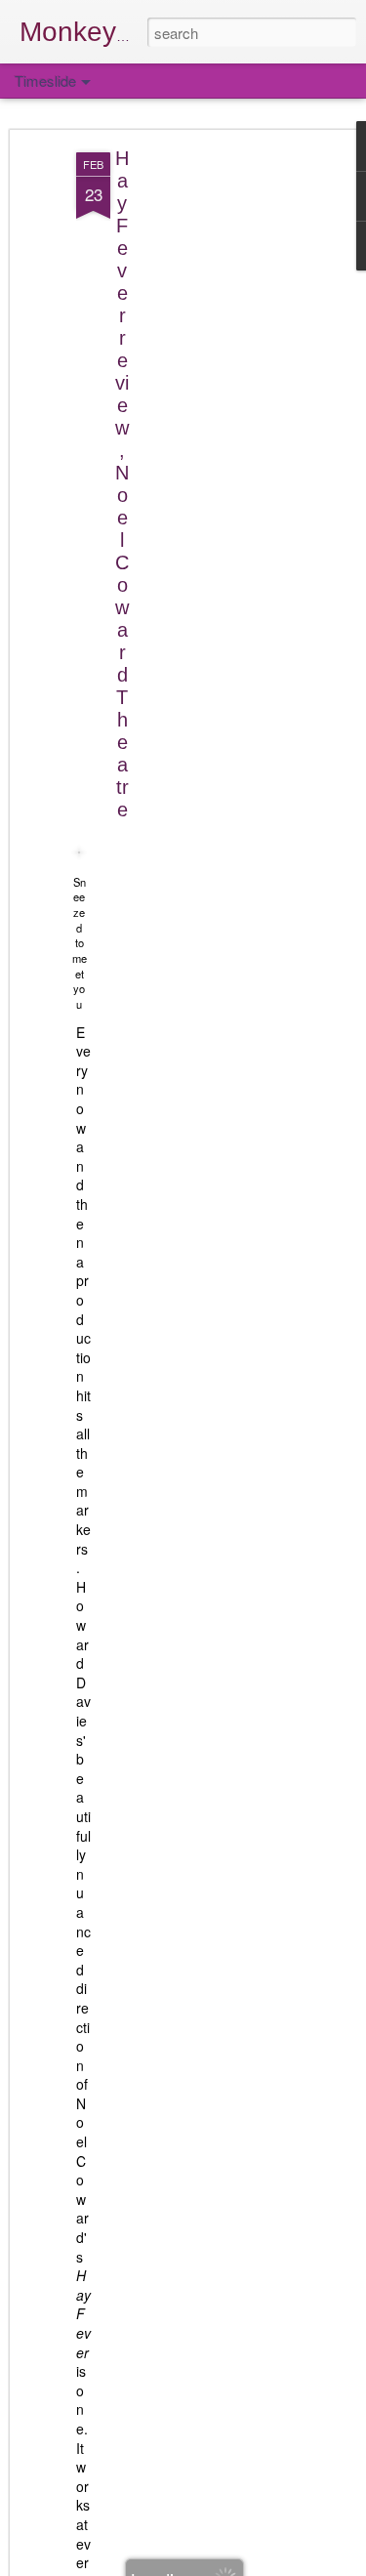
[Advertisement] (198, 460)
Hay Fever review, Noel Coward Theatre (122, 484)
